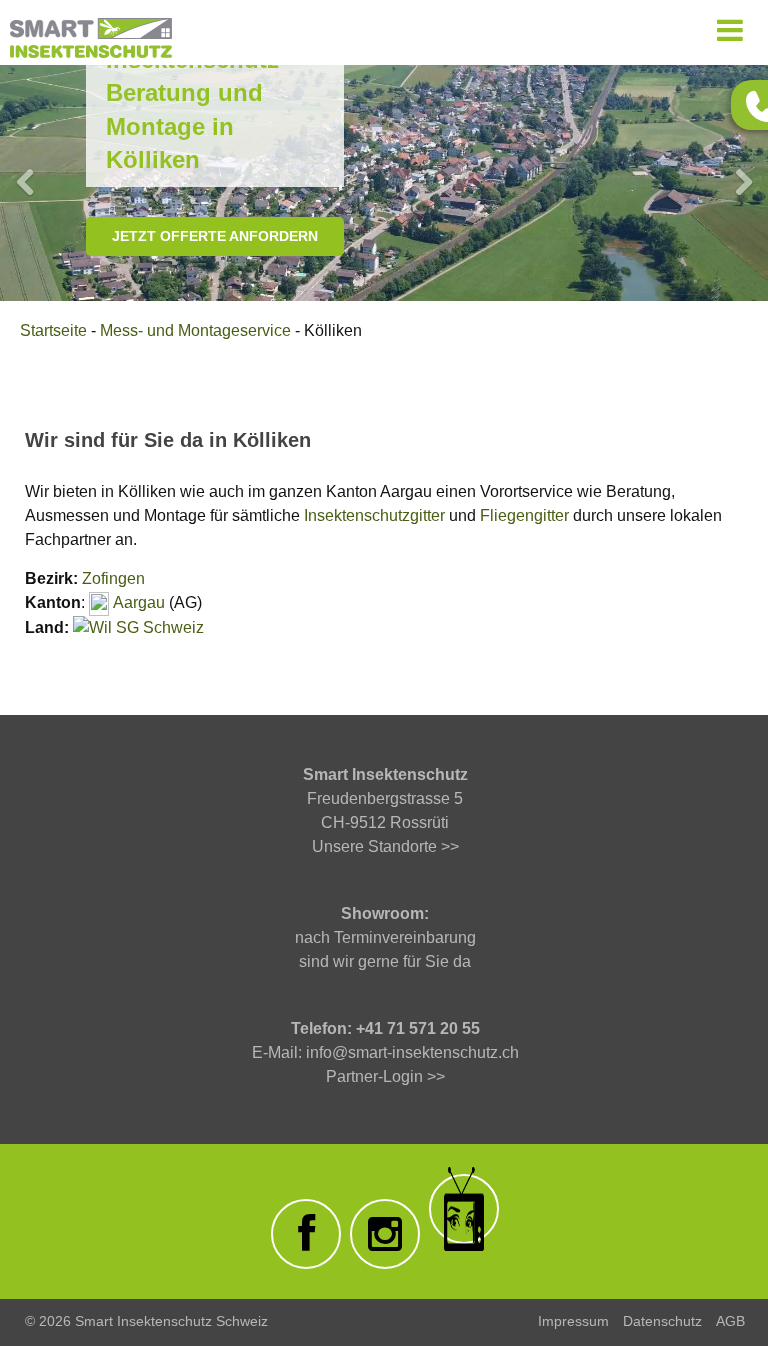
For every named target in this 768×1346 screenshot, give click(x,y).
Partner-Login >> (385, 1076)
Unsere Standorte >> (385, 846)
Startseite (53, 330)
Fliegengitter (524, 515)
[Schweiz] (106, 627)
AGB (730, 1321)
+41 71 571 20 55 (418, 1028)
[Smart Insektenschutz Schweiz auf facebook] (306, 1234)
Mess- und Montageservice (195, 330)
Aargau (139, 602)
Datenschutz (662, 1321)
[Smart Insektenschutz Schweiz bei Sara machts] (464, 1209)
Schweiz (173, 627)
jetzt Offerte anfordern (215, 236)
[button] (25, 183)
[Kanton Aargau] (99, 602)
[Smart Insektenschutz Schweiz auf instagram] (385, 1234)
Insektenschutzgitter (374, 515)
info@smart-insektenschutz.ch (412, 1052)
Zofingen (113, 578)
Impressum (573, 1321)
